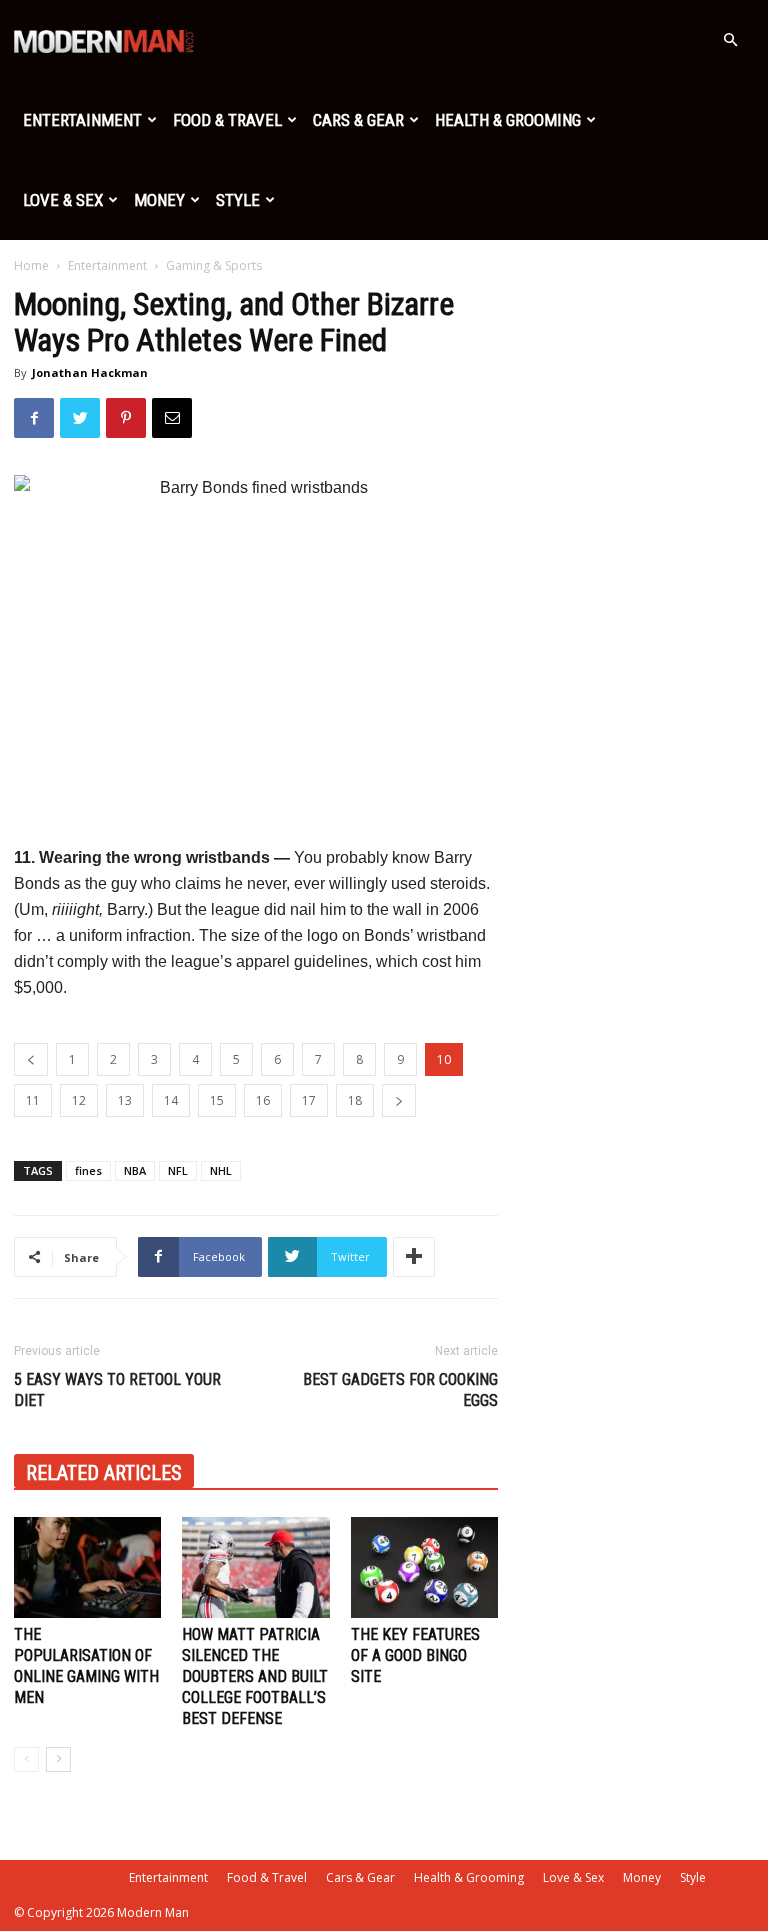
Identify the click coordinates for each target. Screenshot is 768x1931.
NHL (221, 1170)
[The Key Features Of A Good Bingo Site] (424, 1567)
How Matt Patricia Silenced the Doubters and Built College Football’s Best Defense (255, 1676)
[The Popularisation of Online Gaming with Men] (87, 1567)
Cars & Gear (358, 120)
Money (159, 200)
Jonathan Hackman (90, 372)
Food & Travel (227, 120)
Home (31, 265)
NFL (178, 1170)
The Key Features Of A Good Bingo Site (415, 1655)
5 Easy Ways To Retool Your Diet (117, 1390)
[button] (730, 40)
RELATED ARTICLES (104, 1473)
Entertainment (82, 120)
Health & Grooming (508, 120)
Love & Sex (63, 200)
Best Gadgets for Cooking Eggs (400, 1390)
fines (88, 1170)
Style (238, 200)
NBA (135, 1170)
